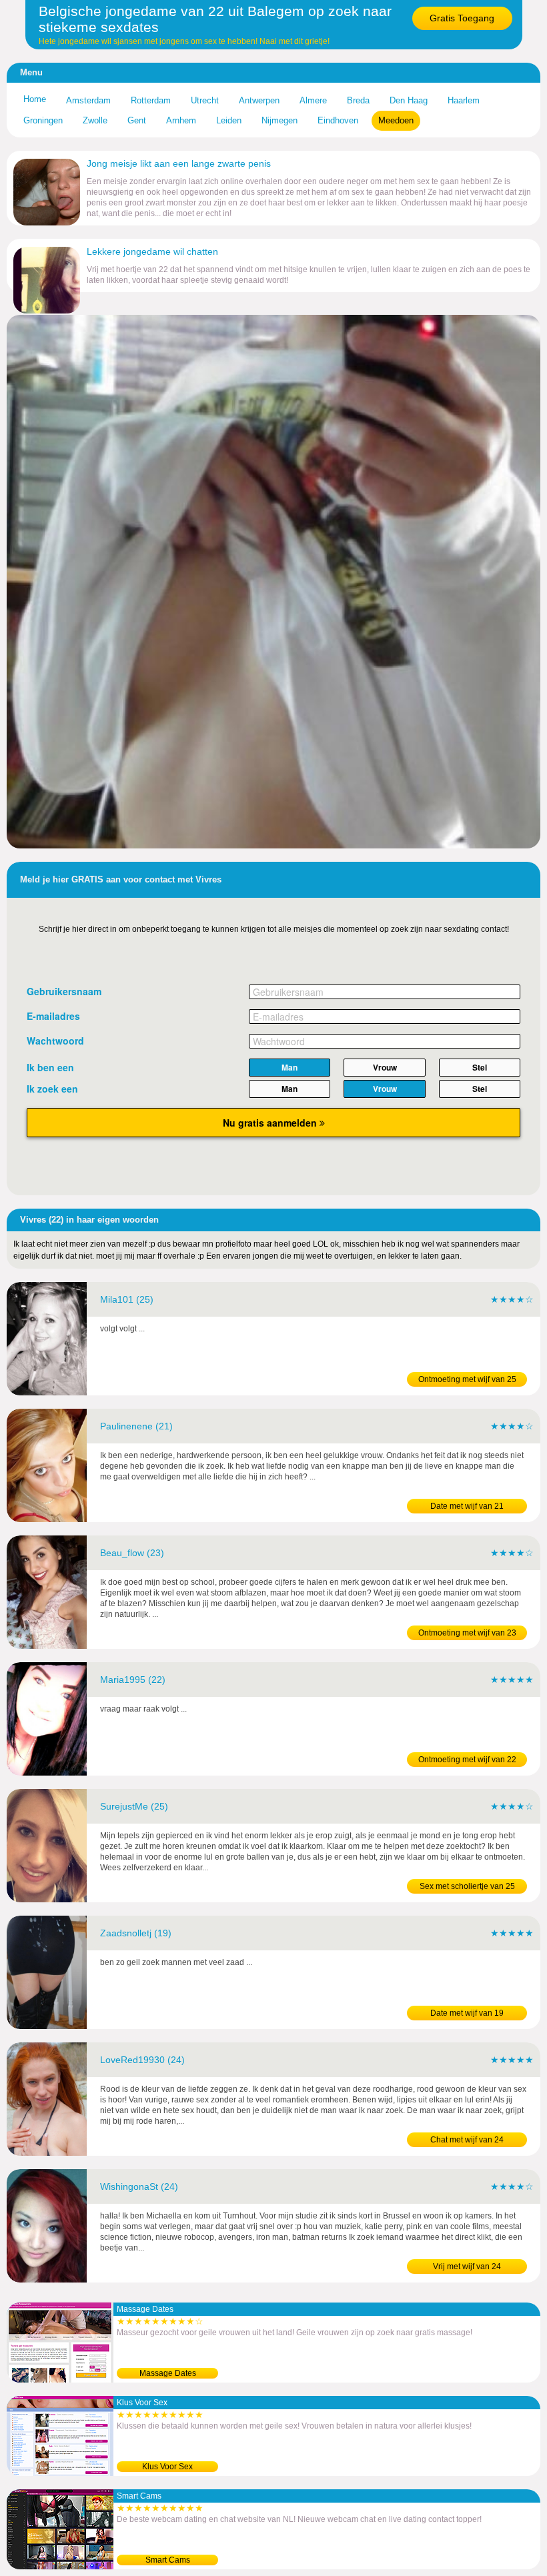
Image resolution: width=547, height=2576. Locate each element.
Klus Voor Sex (167, 2467)
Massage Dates (168, 2373)
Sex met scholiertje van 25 (467, 1886)
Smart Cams (168, 2560)
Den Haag (409, 100)
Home (35, 99)
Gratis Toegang (462, 18)
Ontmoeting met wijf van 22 (467, 1760)
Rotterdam (151, 100)
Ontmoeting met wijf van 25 (467, 1379)
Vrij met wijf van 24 (467, 2267)
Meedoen (396, 120)
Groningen (43, 120)
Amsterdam (88, 100)
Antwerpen (259, 100)
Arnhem (181, 120)
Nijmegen (280, 120)
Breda (358, 100)
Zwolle (95, 120)
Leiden (229, 120)
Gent (137, 120)
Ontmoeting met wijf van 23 (467, 1633)
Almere (313, 100)
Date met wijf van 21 (467, 1506)
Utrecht (205, 100)
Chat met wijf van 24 (467, 2140)
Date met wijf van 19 (467, 2013)
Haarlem (464, 100)
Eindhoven (338, 120)
